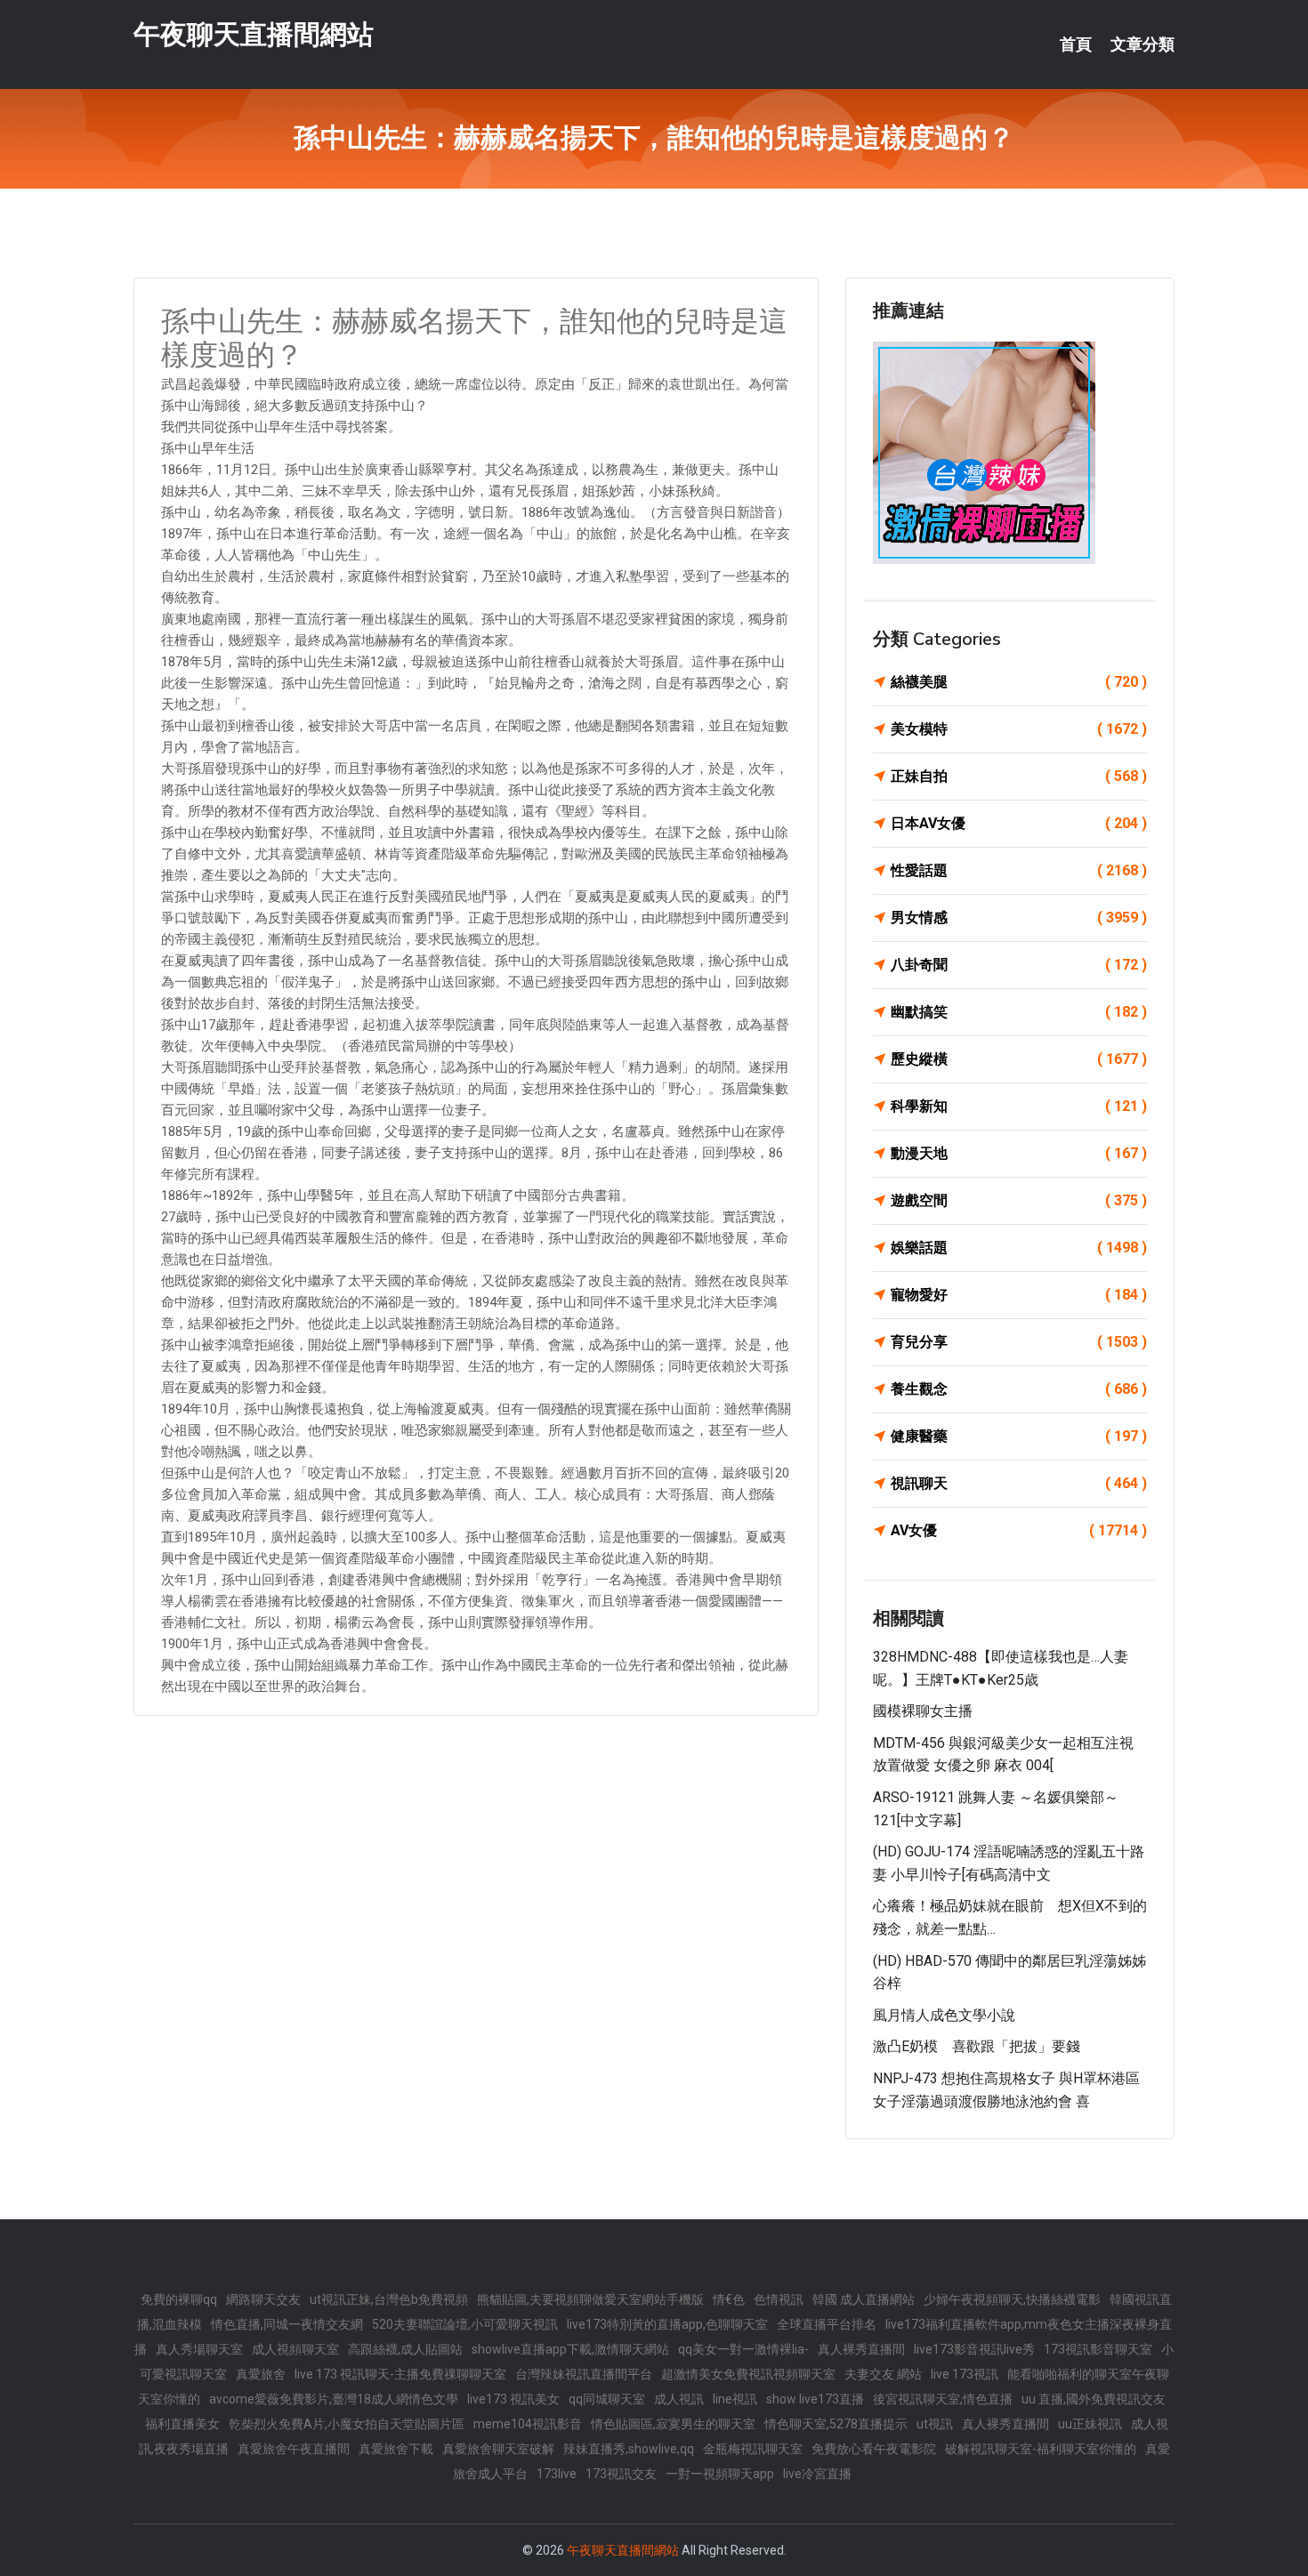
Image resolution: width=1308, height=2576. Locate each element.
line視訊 (735, 2399)
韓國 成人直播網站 (864, 2299)
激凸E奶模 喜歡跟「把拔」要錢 (977, 2046)
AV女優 (1019, 1530)
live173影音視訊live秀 (974, 2349)
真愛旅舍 (261, 2374)
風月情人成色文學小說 (944, 2015)
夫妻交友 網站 (883, 2374)
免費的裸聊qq (179, 2299)
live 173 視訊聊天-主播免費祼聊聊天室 (400, 2374)
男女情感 (1019, 918)
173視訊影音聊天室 (1098, 2349)
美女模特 (1019, 729)
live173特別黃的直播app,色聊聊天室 (667, 2324)
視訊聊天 (1019, 1483)
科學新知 (1019, 1106)
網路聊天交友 (263, 2299)
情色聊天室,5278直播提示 (836, 2424)
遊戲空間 (1019, 1200)
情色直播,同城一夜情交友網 (287, 2324)
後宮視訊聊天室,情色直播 (943, 2399)
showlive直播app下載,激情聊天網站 (570, 2349)
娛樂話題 (1019, 1248)
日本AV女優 (1019, 823)
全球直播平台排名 (827, 2324)
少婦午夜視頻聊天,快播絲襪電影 (1012, 2299)
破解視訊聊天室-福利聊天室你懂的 (1041, 2449)
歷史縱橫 (1019, 1059)
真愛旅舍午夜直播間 (294, 2449)
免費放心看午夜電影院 (874, 2449)
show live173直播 (815, 2399)
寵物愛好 (1019, 1295)
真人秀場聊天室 (199, 2349)
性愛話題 (1019, 870)
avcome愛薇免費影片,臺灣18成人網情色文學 (334, 2399)
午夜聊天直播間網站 (254, 34)
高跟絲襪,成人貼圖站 (405, 2349)
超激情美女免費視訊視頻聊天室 (748, 2374)
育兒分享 (1019, 1342)
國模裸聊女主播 (923, 1711)
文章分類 (1142, 44)
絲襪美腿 (1019, 682)
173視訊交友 (621, 2474)
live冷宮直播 (817, 2474)
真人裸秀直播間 (861, 2349)
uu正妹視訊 (1090, 2424)
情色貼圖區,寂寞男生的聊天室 (673, 2424)
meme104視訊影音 (528, 2424)
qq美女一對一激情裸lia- (743, 2349)
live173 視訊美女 (513, 2399)
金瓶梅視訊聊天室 (753, 2449)
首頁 (1076, 44)
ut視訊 (935, 2424)
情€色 (729, 2299)
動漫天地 (1019, 1153)
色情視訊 (779, 2299)
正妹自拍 (1019, 776)
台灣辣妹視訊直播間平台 (584, 2374)
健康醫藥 (1019, 1436)
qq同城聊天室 (607, 2399)
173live (557, 2474)
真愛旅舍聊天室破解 (498, 2449)
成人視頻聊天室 (295, 2349)
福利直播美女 (182, 2424)
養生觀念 (1019, 1389)
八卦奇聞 (1019, 965)
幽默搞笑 (1019, 1012)
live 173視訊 (965, 2374)
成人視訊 (679, 2399)
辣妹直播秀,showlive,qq (629, 2449)
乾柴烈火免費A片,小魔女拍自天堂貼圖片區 (347, 2424)
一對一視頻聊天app (720, 2474)
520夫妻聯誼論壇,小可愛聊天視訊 (465, 2324)
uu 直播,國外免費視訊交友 (1094, 2399)
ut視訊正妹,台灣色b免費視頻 (389, 2299)
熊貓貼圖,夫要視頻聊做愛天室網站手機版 (590, 2299)
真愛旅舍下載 (396, 2449)
